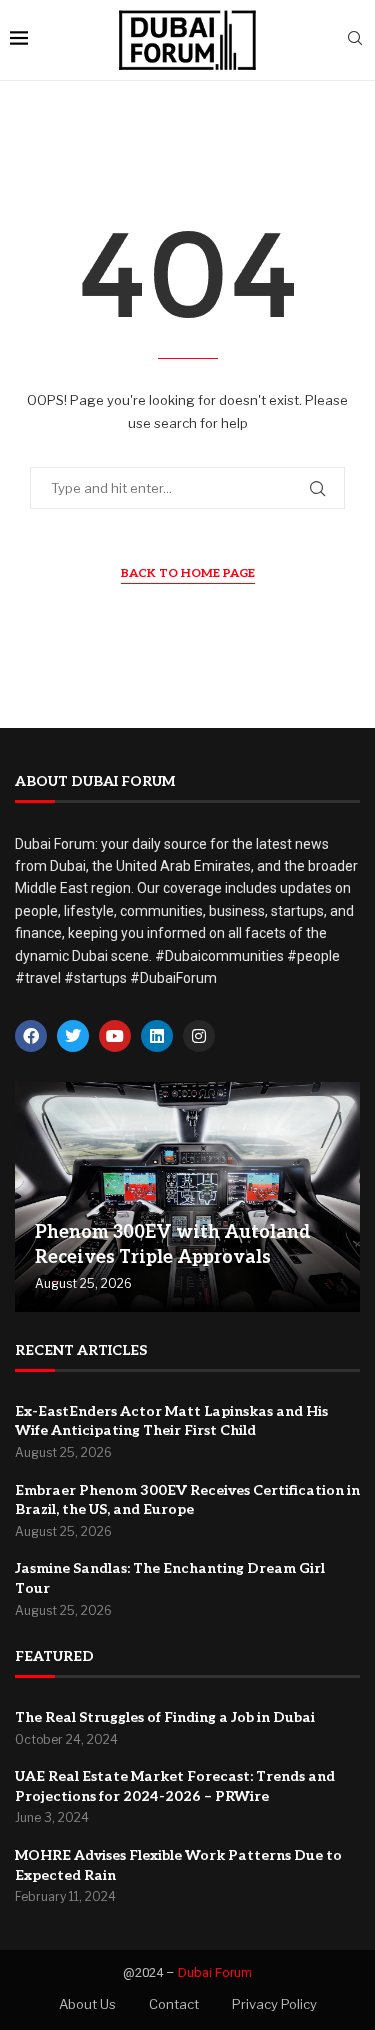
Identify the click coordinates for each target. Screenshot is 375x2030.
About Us (87, 2004)
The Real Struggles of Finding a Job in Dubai (165, 1717)
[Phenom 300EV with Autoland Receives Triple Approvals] (187, 1197)
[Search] (355, 39)
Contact (174, 2004)
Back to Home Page (188, 573)
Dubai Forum (215, 1972)
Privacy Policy (274, 2004)
